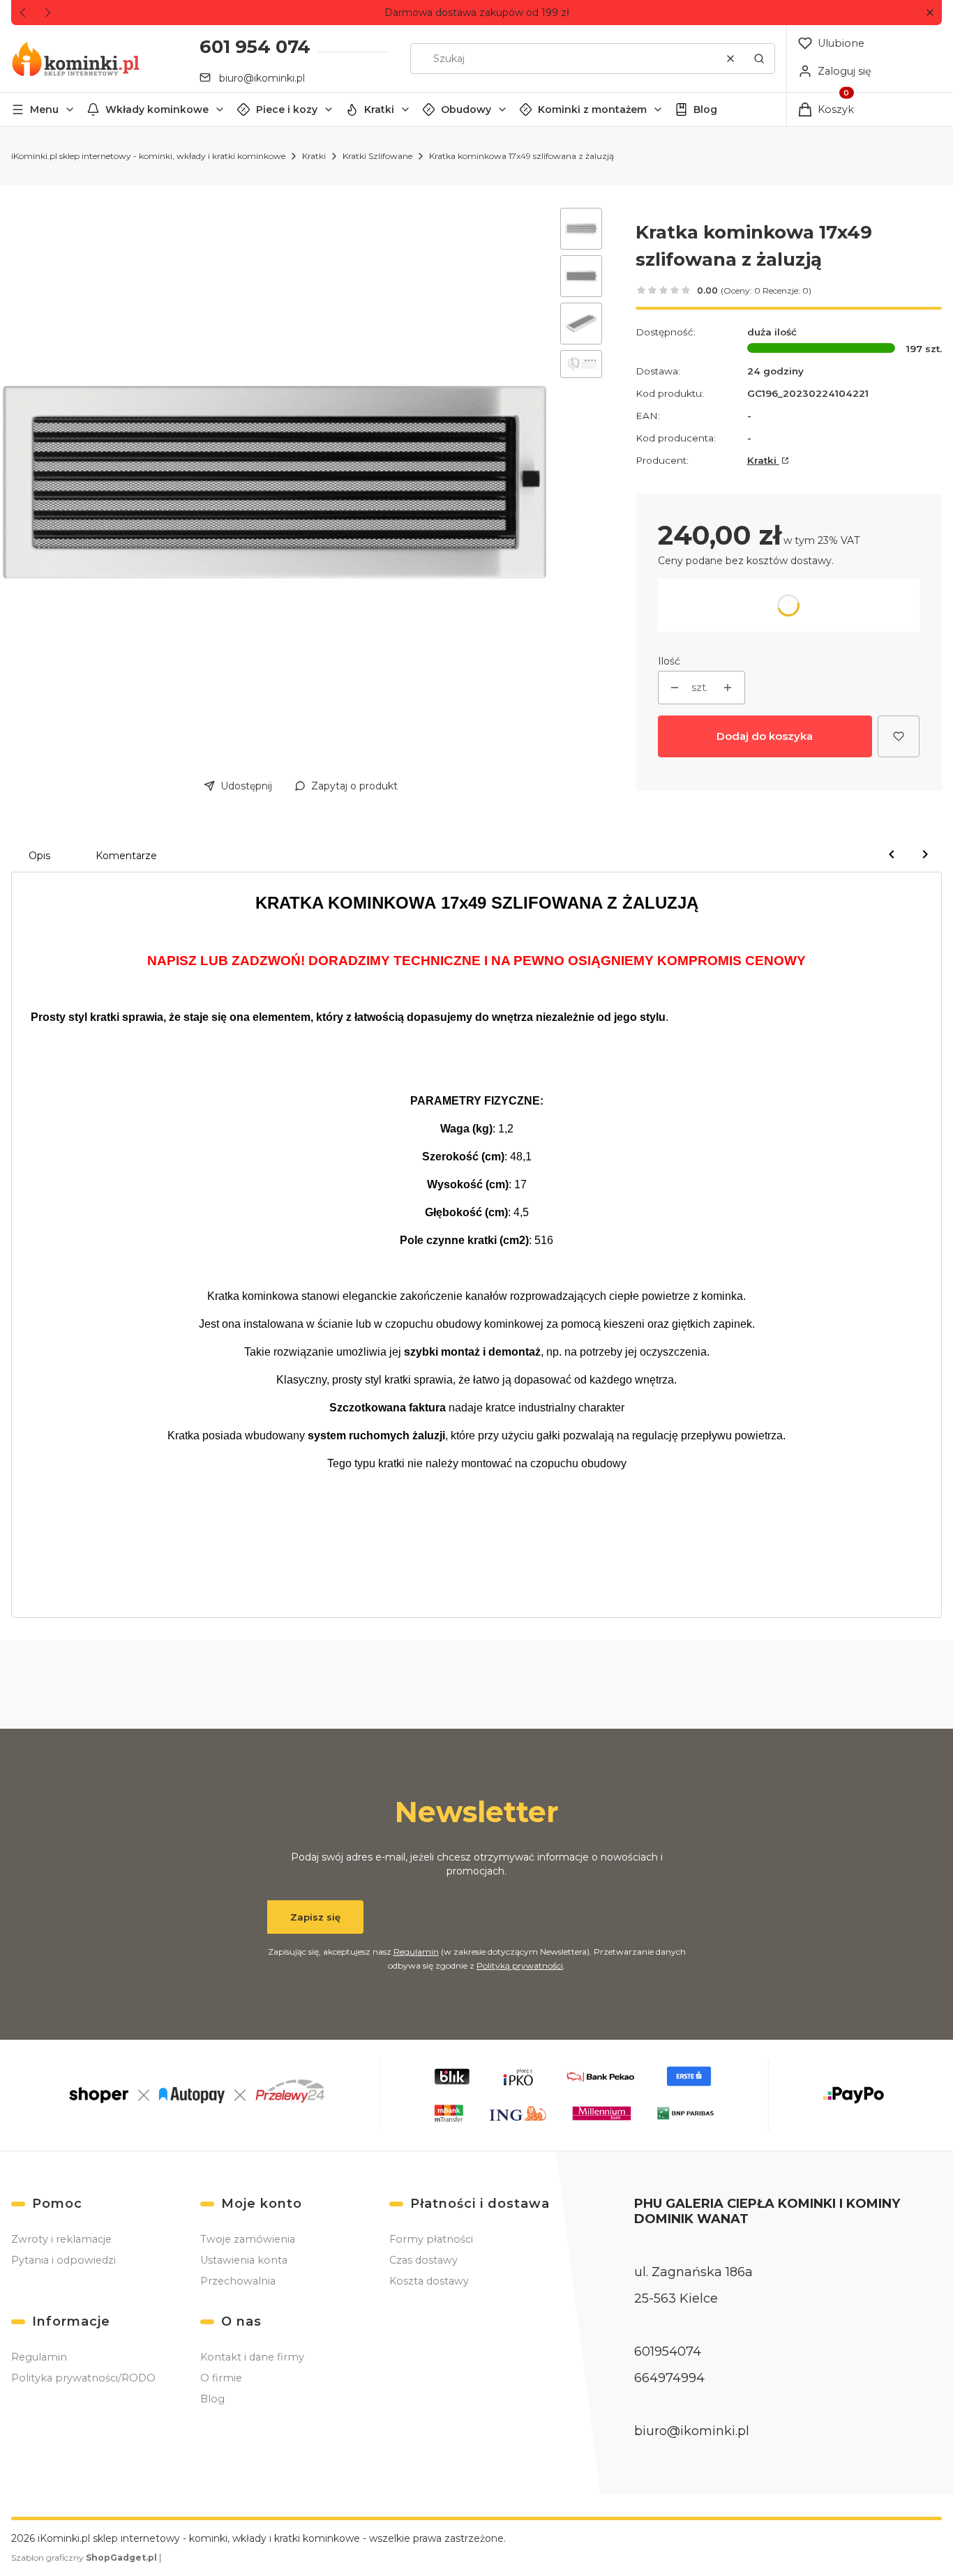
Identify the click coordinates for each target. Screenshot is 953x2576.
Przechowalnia (238, 2281)
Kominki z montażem (592, 109)
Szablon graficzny (84, 2558)
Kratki (379, 109)
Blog (705, 109)
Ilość (669, 661)
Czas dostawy (423, 2260)
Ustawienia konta (244, 2260)
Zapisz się (315, 1917)
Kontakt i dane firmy (252, 2357)
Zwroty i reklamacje (61, 2239)
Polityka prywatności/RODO (83, 2378)
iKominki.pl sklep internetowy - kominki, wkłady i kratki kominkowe (148, 156)
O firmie (221, 2378)
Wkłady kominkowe (157, 109)
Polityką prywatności (520, 1965)
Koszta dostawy (429, 2281)
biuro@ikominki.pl (262, 78)
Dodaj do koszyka (765, 736)
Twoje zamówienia (248, 2239)
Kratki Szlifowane (377, 156)
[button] (930, 13)
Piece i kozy (287, 109)
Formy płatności (431, 2239)
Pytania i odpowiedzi (63, 2260)
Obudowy (466, 109)
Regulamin (416, 1952)
